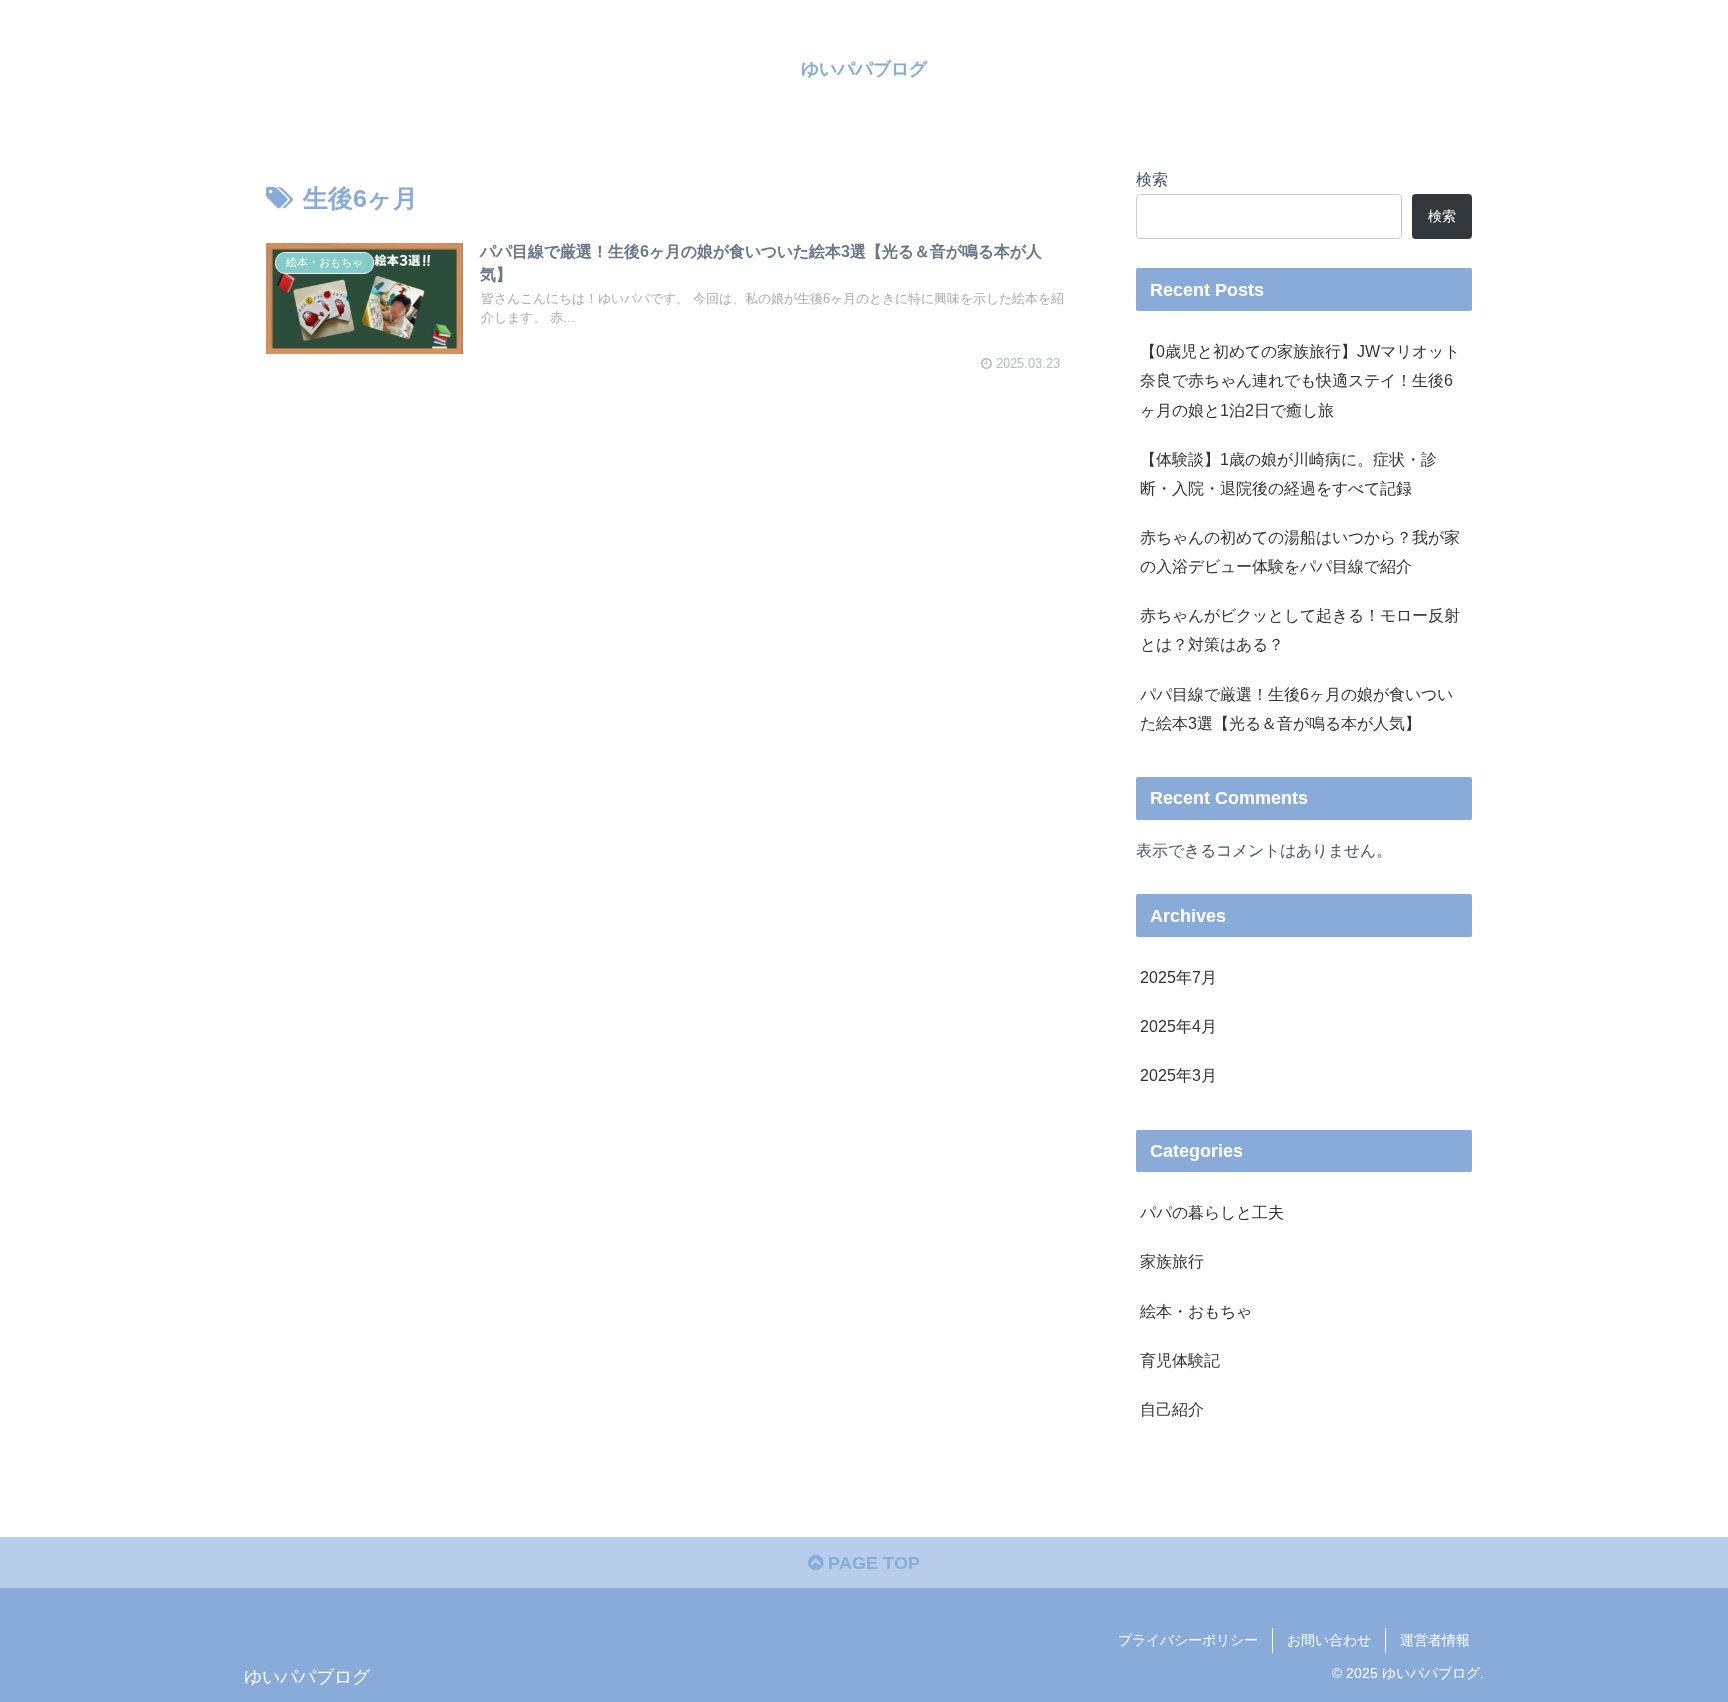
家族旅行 (1172, 1261)
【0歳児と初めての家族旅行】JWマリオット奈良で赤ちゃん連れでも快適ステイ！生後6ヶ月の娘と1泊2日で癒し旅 (1300, 380)
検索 (1152, 179)
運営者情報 (1435, 1640)
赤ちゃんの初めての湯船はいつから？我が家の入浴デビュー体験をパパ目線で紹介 (1300, 551)
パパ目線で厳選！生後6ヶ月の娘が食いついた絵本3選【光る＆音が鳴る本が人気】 (1296, 708)
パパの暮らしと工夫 (1212, 1212)
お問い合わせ (1329, 1640)
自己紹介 (1172, 1409)
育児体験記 (1180, 1360)
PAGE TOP (871, 1563)
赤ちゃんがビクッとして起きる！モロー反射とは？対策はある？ (1300, 629)
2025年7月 (1178, 977)
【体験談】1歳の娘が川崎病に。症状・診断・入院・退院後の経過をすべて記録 (1288, 473)
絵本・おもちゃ (1196, 1311)
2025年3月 (1178, 1075)
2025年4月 (1178, 1026)
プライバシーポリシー (1188, 1640)
